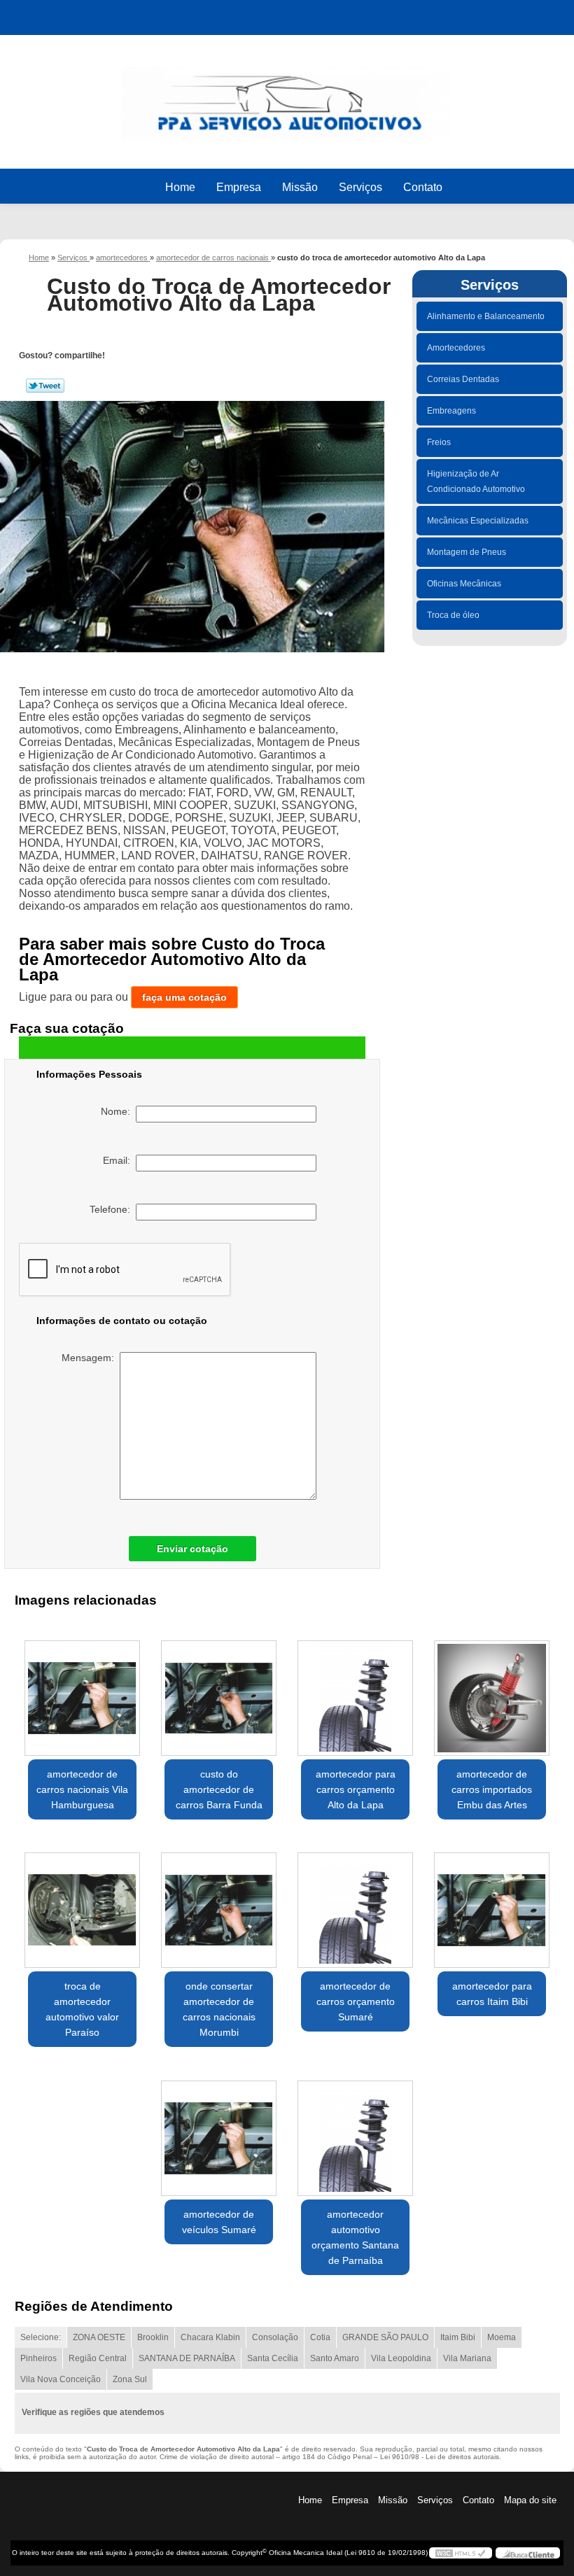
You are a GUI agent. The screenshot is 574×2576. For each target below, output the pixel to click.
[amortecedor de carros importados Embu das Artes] (492, 1692)
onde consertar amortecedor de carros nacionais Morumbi (219, 2009)
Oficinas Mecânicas (464, 584)
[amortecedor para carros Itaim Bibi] (492, 1905)
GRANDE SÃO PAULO (385, 2337)
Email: (119, 1160)
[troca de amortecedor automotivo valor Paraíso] (82, 1905)
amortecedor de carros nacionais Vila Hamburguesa (82, 1789)
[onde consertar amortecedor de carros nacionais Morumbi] (219, 1905)
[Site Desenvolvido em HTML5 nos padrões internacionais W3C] (461, 2553)
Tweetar (45, 386)
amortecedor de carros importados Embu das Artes (492, 1789)
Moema (502, 2337)
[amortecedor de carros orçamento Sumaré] (355, 1905)
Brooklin (153, 2337)
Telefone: (113, 1209)
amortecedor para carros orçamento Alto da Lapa (356, 1789)
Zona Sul (130, 2379)
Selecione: (41, 2337)
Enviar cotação (192, 1549)
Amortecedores (456, 348)
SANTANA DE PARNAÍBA (187, 2358)
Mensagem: (91, 1358)
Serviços (360, 187)
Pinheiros (38, 2358)
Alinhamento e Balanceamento (486, 316)
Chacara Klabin (210, 2337)
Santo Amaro (335, 2358)
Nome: (118, 1111)
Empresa (239, 187)
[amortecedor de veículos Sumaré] (219, 2132)
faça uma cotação (184, 997)
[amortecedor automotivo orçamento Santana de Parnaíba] (355, 2132)
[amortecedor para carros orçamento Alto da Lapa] (355, 1692)
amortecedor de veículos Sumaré (219, 2222)
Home (180, 187)
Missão (300, 187)
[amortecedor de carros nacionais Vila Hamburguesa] (82, 1692)
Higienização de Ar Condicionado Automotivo (476, 481)
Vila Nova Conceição (61, 2379)
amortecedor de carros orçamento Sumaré (356, 2001)
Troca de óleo (453, 615)
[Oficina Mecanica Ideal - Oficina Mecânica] (287, 98)
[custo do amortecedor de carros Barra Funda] (219, 1692)
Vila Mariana (467, 2358)
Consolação (275, 2337)
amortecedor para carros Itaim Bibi (492, 1994)
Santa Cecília (273, 2358)
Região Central (98, 2358)
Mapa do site (530, 2500)
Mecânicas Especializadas (478, 521)
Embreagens (451, 411)
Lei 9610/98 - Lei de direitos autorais (440, 2457)
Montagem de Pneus (467, 552)
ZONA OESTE (99, 2337)
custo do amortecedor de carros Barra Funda (219, 1789)
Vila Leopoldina (401, 2358)
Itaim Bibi (458, 2337)
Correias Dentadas (463, 379)
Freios (439, 442)
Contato (423, 187)
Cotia (320, 2337)
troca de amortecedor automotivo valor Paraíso (82, 2009)
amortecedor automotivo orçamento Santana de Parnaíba (355, 2237)
